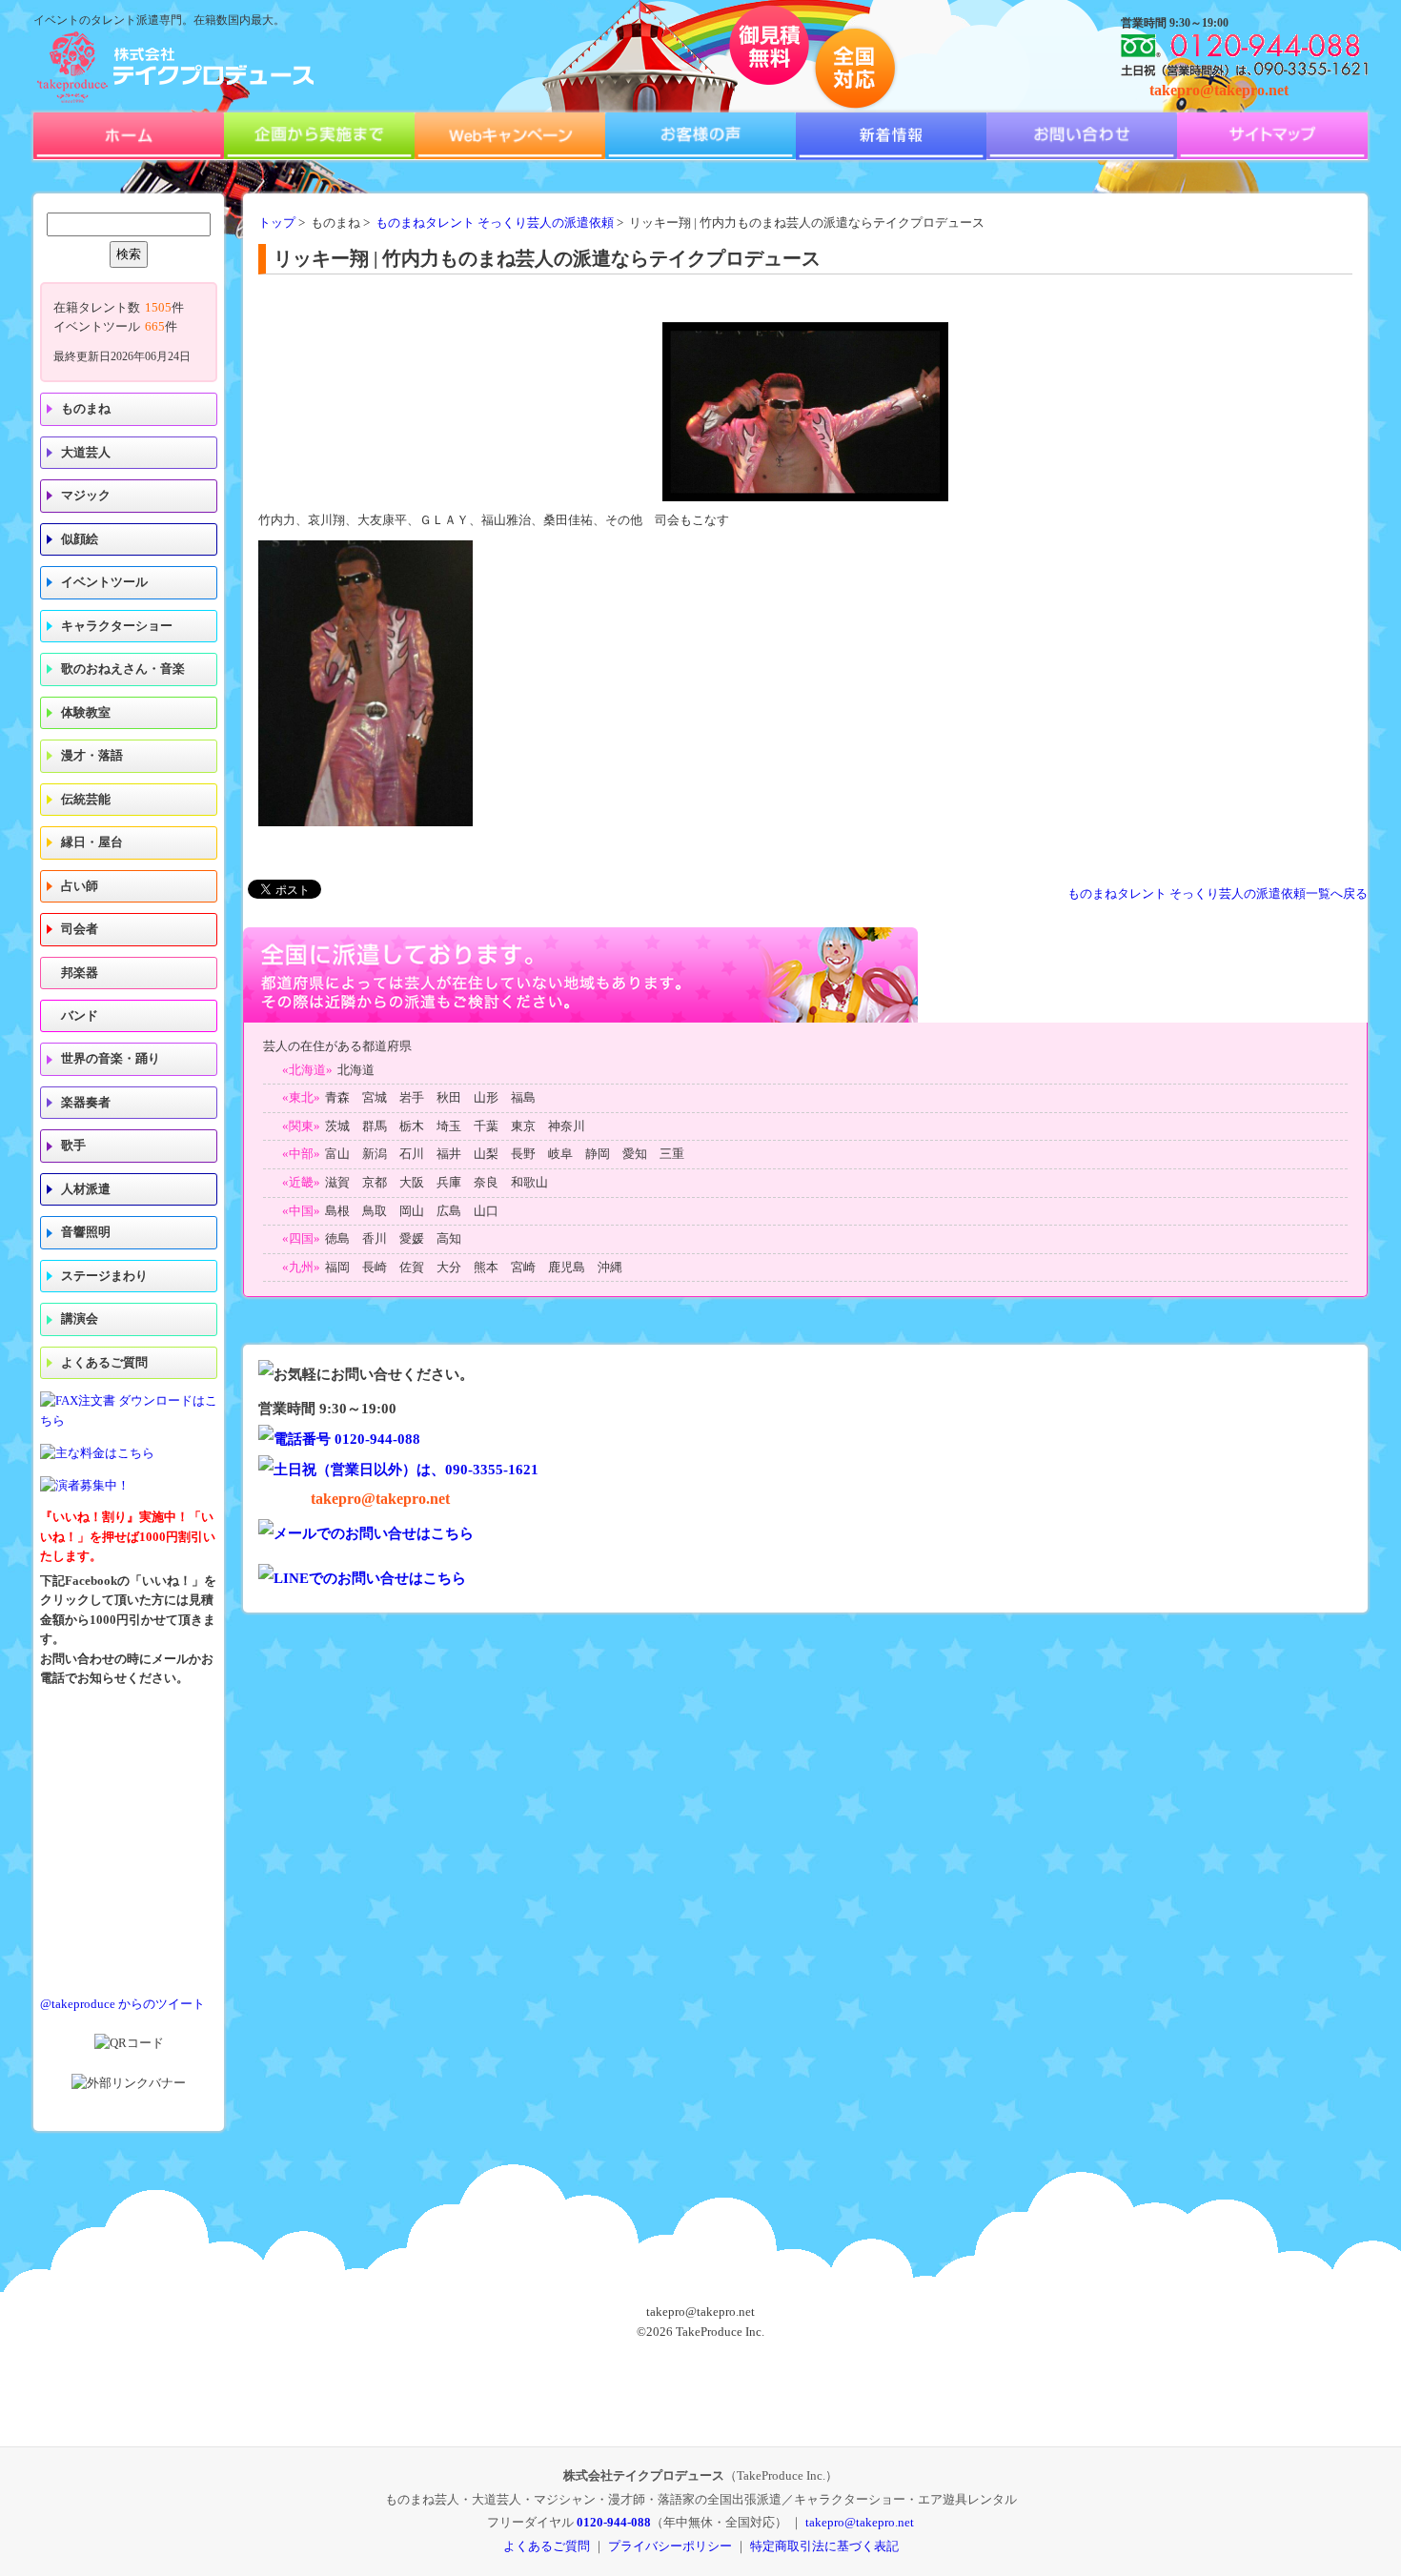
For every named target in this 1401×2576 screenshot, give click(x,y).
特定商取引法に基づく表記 (824, 2546)
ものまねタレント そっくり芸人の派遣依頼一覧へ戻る (1218, 894)
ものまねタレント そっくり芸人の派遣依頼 (495, 223)
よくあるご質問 (104, 1363)
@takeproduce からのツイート (122, 2004)
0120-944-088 (614, 2522)
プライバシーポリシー (670, 2546)
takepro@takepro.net (1219, 90)
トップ (277, 223)
